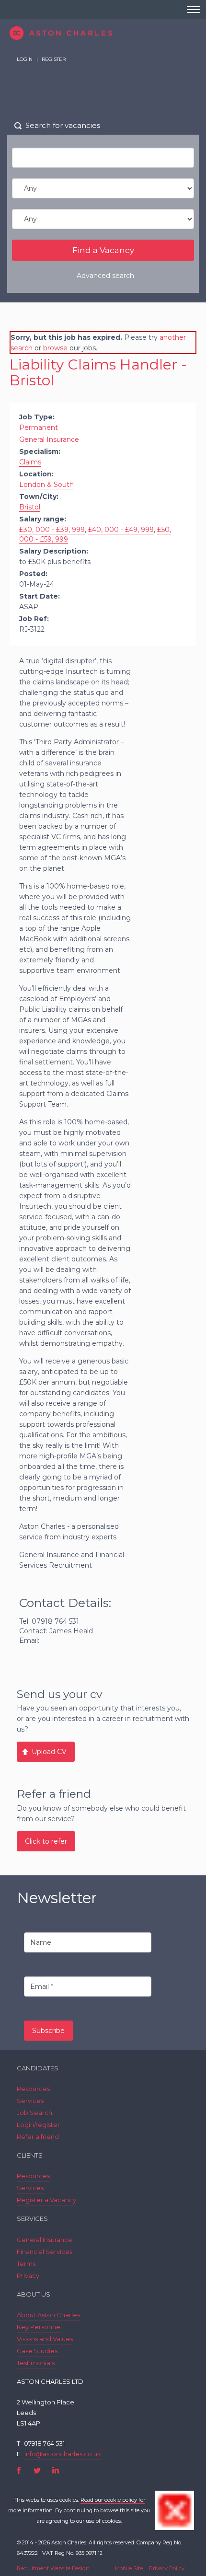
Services (30, 2101)
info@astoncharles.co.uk (63, 2454)
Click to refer (46, 1841)
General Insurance (45, 2240)
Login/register (38, 2125)
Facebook (19, 2470)
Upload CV (49, 1752)
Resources (33, 2089)
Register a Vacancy (46, 2200)
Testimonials (36, 2363)
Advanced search (105, 276)
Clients (30, 2155)
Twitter (37, 2470)
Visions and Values (45, 2339)
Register (54, 59)
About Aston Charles (48, 2315)
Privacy (28, 2276)
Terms (26, 2264)
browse (55, 348)
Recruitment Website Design (53, 2568)
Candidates (38, 2068)
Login (25, 59)
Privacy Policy (167, 2568)
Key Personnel (39, 2327)
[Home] (103, 33)
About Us (34, 2294)
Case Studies (37, 2351)
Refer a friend (38, 2137)
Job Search (34, 2113)
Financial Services (45, 2252)
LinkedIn (55, 2470)
